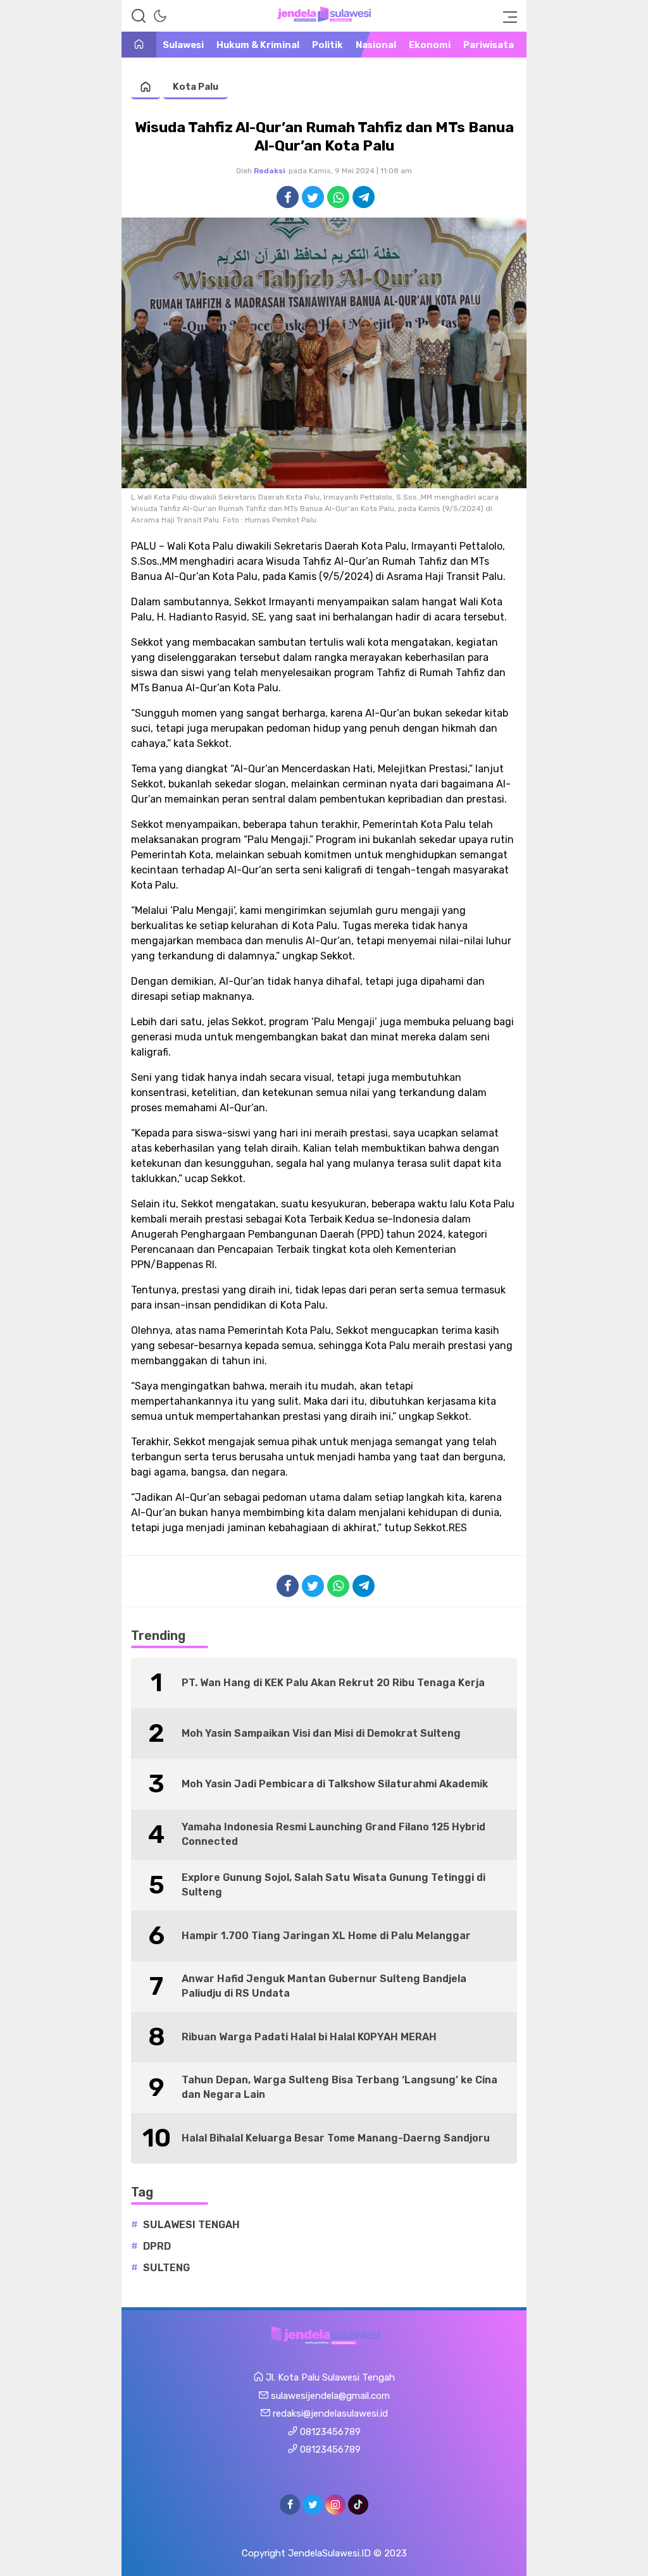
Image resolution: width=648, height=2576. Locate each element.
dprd (157, 2246)
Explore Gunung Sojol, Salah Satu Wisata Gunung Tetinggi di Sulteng (333, 1884)
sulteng (166, 2268)
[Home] (139, 45)
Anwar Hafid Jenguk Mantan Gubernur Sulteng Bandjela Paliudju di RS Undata (324, 1986)
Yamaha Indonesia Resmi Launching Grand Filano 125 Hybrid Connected (333, 1834)
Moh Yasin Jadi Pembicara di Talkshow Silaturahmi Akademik (335, 1784)
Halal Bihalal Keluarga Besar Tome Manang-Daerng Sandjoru (336, 2138)
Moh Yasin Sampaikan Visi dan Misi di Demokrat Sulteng (321, 1733)
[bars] (506, 16)
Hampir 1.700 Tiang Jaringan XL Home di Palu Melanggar (326, 1936)
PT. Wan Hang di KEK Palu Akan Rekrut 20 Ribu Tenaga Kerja (333, 1683)
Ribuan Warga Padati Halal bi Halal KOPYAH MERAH (309, 2037)
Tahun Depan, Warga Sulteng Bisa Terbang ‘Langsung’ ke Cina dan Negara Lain (340, 2087)
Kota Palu (196, 87)
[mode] (160, 16)
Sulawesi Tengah (191, 2225)
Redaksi (270, 171)
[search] (139, 16)
